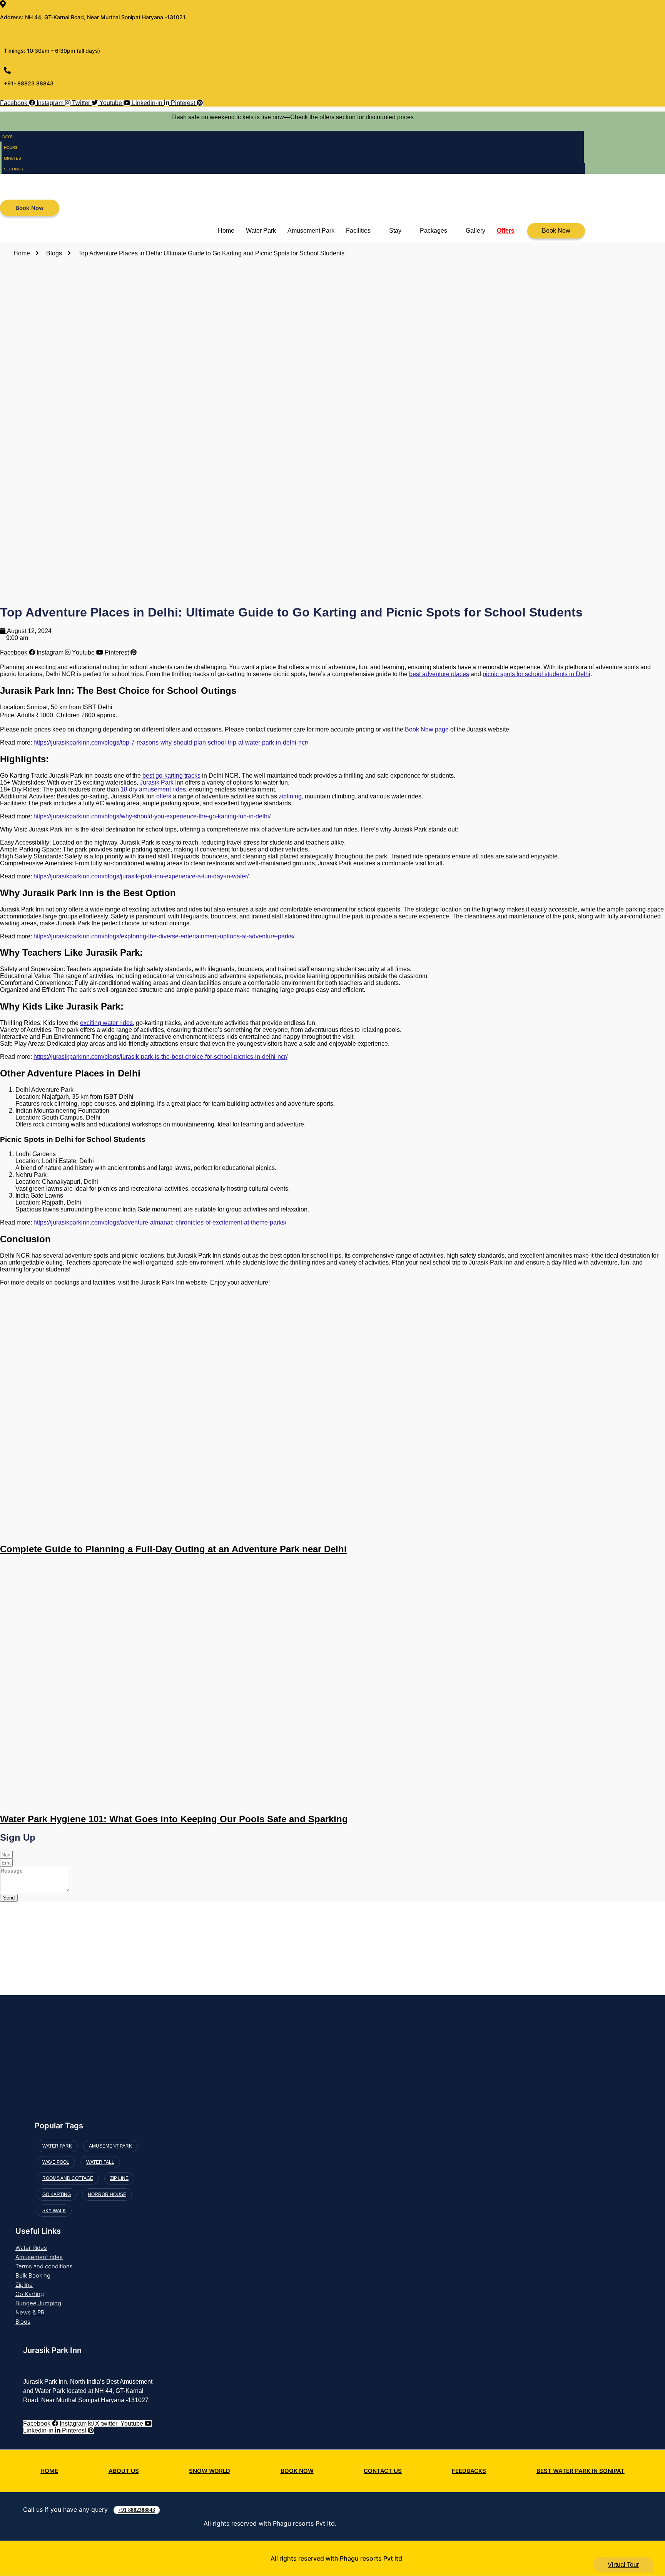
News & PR (30, 2312)
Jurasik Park (157, 782)
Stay (395, 231)
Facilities (358, 231)
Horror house (107, 2194)
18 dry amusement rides (153, 789)
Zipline (24, 2285)
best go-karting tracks (171, 776)
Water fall (100, 2162)
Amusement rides (39, 2257)
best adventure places (439, 674)
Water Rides (31, 2248)
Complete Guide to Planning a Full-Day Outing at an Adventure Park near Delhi (173, 1549)
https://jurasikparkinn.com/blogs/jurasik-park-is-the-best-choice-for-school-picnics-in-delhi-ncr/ (160, 1057)
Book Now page (427, 729)
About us (124, 2471)
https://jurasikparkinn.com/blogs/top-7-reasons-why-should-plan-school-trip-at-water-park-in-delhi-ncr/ (171, 742)
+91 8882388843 (137, 2510)
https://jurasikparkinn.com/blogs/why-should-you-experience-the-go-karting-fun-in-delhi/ (152, 816)
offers (164, 796)
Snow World (210, 2471)
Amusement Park (311, 231)
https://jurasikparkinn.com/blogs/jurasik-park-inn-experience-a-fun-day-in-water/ (141, 876)
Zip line (119, 2178)
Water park (57, 2146)
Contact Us (383, 2471)
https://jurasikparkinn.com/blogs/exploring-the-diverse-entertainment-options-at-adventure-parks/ (164, 936)
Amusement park (110, 2146)
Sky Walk (54, 2211)
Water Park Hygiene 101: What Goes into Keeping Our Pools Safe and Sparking (174, 1819)
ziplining (290, 796)
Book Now (556, 231)
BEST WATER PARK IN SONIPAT (581, 2471)
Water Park (261, 231)
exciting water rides (106, 1023)
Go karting (57, 2194)
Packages (434, 231)
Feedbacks (469, 2471)
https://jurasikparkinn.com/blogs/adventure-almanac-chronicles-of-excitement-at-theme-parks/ (160, 1222)
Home (226, 231)
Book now (297, 2471)
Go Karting (30, 2294)
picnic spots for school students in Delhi (536, 674)
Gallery (475, 231)
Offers (506, 231)
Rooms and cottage (68, 2178)
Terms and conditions (44, 2266)
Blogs (23, 2322)
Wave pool (56, 2162)
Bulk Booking (33, 2275)
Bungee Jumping (38, 2303)
